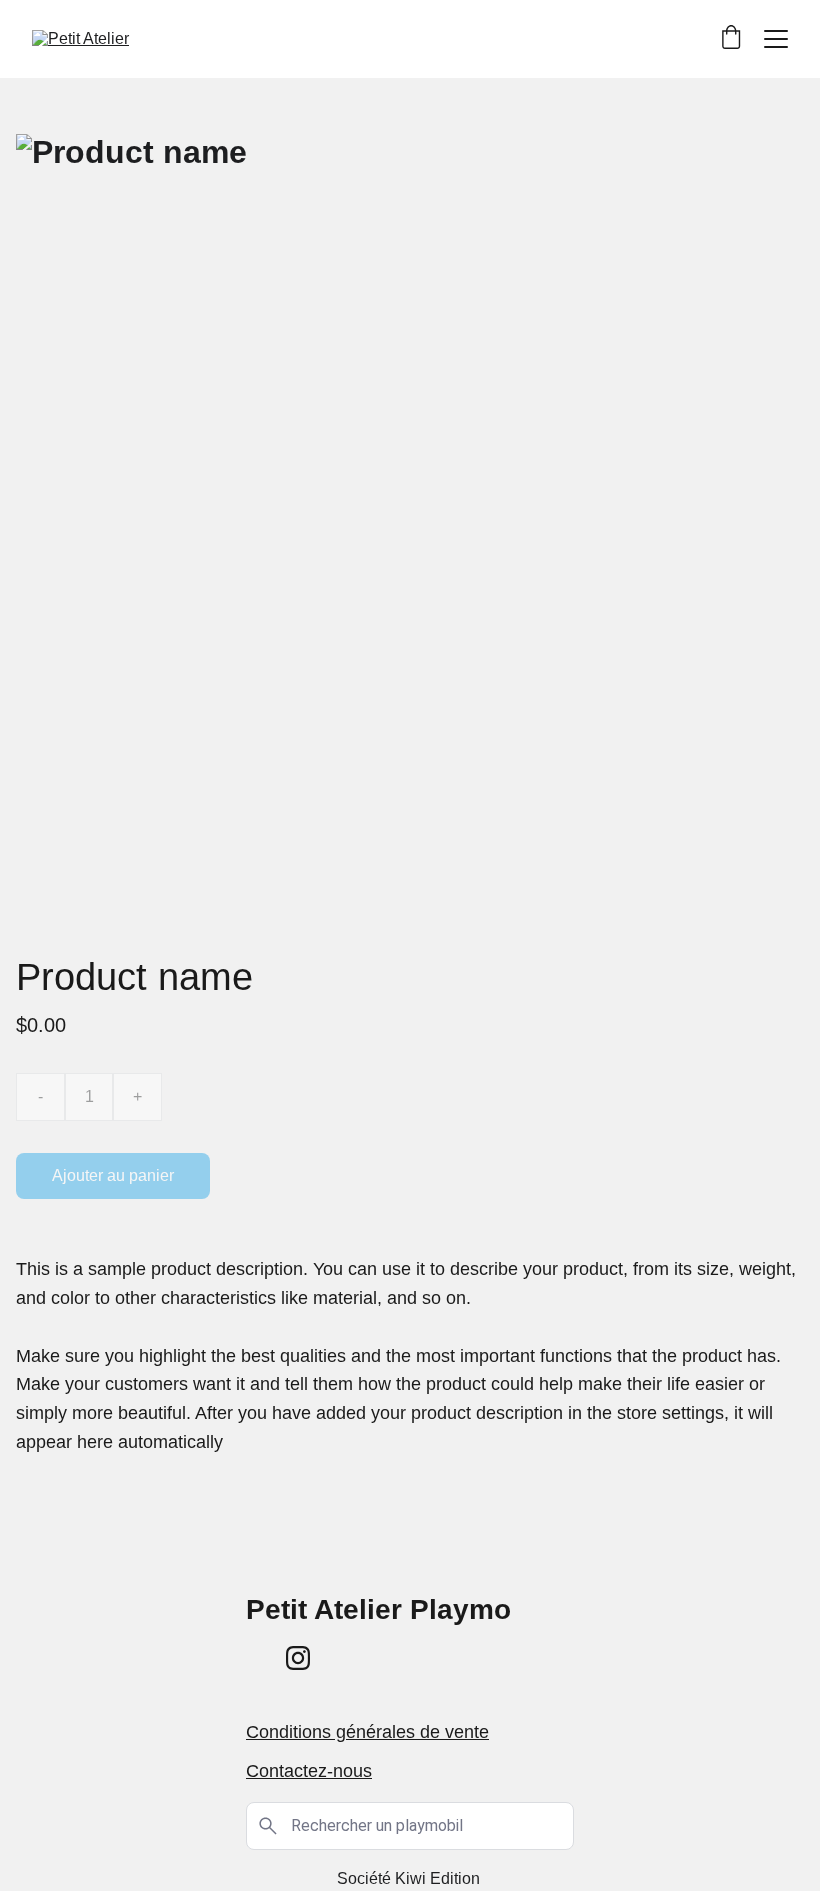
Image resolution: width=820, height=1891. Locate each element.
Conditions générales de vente (367, 1732)
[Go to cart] (731, 39)
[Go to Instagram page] (298, 1658)
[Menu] (776, 39)
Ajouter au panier (113, 1175)
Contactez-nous (309, 1771)
